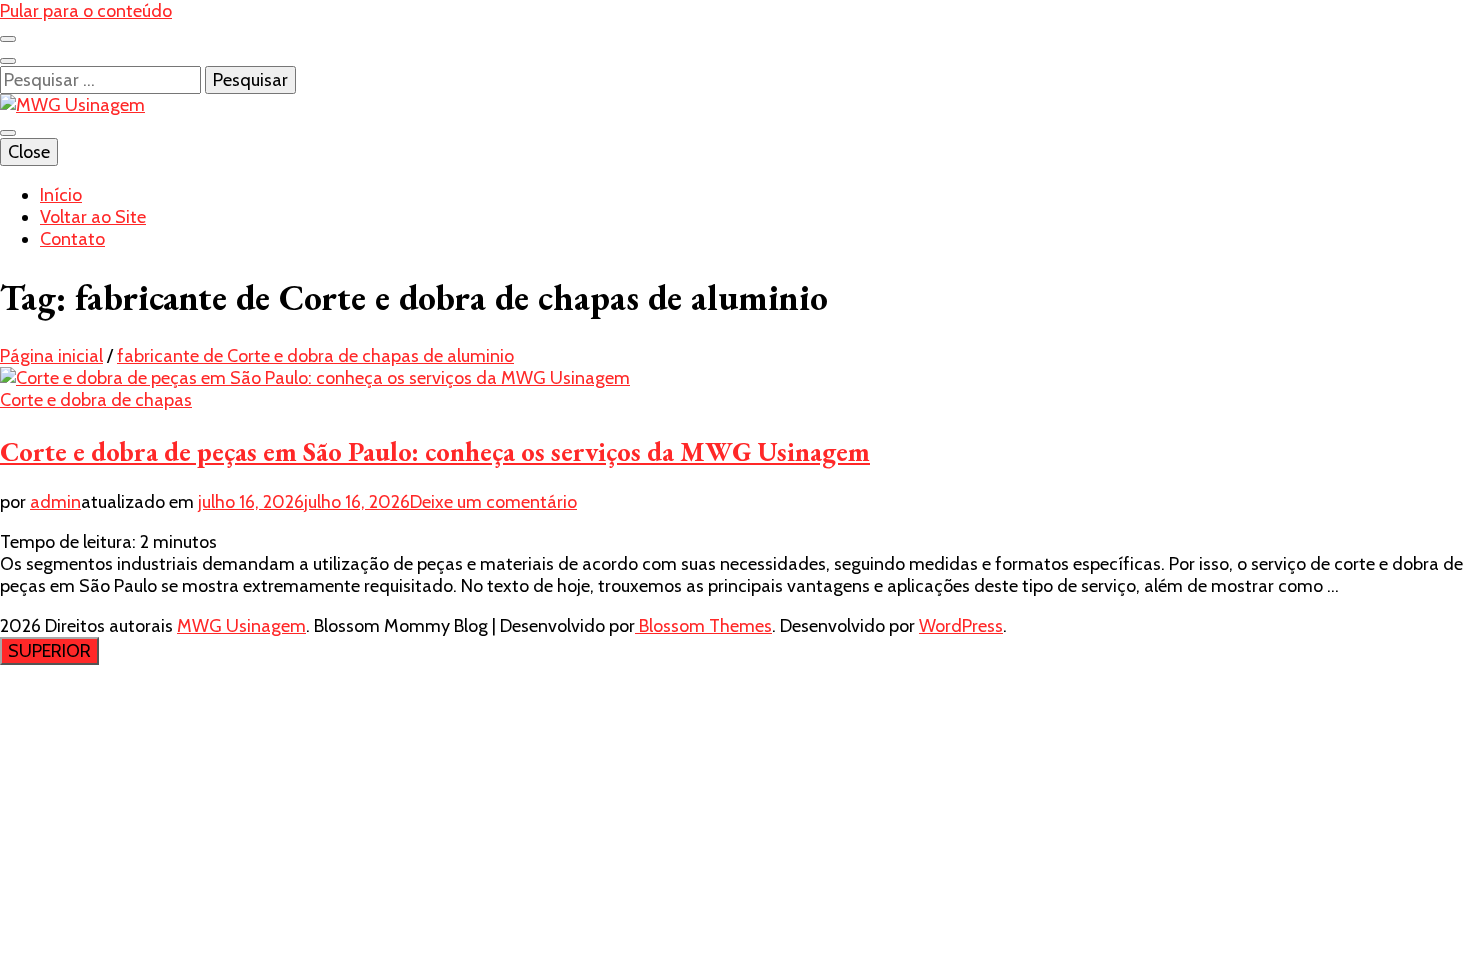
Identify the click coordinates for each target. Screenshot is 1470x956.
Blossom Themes (703, 626)
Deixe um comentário (493, 502)
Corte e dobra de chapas (96, 400)
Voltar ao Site (93, 217)
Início (61, 195)
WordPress (961, 626)
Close (29, 152)
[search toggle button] (8, 61)
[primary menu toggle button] (8, 133)
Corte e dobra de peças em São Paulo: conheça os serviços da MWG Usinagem (435, 451)
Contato (72, 239)
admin (55, 502)
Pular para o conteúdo (86, 11)
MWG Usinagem (241, 626)
